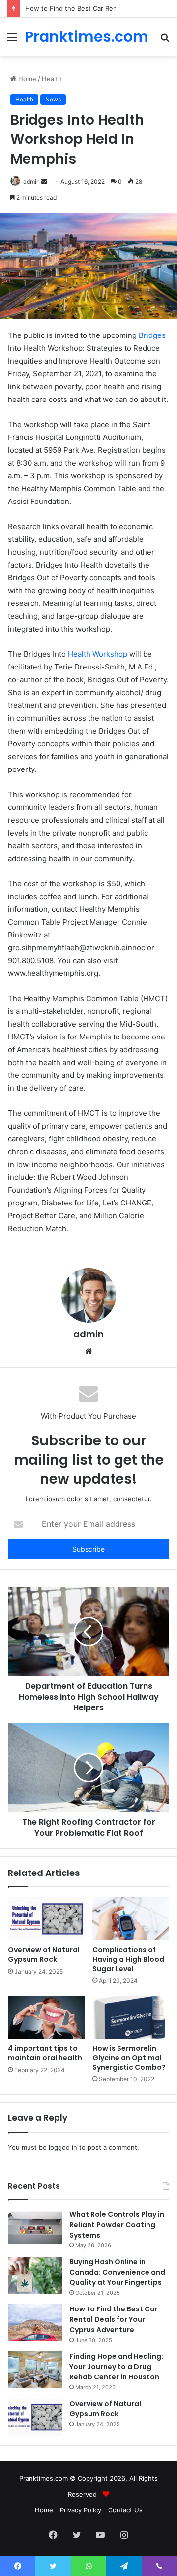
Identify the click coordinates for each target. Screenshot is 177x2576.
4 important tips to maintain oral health (45, 2053)
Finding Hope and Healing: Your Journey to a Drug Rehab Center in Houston (116, 2367)
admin (31, 182)
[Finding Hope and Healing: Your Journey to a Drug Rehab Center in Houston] (35, 2370)
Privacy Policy (81, 2510)
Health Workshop (98, 654)
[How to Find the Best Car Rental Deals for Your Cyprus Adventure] (35, 2323)
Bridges (152, 335)
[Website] (88, 1351)
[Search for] (165, 41)
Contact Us (125, 2510)
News (53, 99)
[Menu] (12, 41)
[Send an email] (44, 182)
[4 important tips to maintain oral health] (46, 2017)
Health (52, 79)
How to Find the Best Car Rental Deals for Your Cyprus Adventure (114, 2319)
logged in (63, 2147)
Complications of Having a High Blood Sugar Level (128, 1959)
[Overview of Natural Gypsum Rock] (46, 1919)
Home (26, 79)
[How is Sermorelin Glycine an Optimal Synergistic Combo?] (131, 2017)
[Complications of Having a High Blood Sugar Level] (131, 1919)
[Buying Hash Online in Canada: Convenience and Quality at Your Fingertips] (35, 2275)
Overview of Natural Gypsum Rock (44, 1955)
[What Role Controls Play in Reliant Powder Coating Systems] (35, 2228)
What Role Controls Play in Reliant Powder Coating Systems (117, 2225)
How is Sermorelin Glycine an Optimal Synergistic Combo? (129, 2058)
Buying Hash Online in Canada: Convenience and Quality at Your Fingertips (117, 2272)
